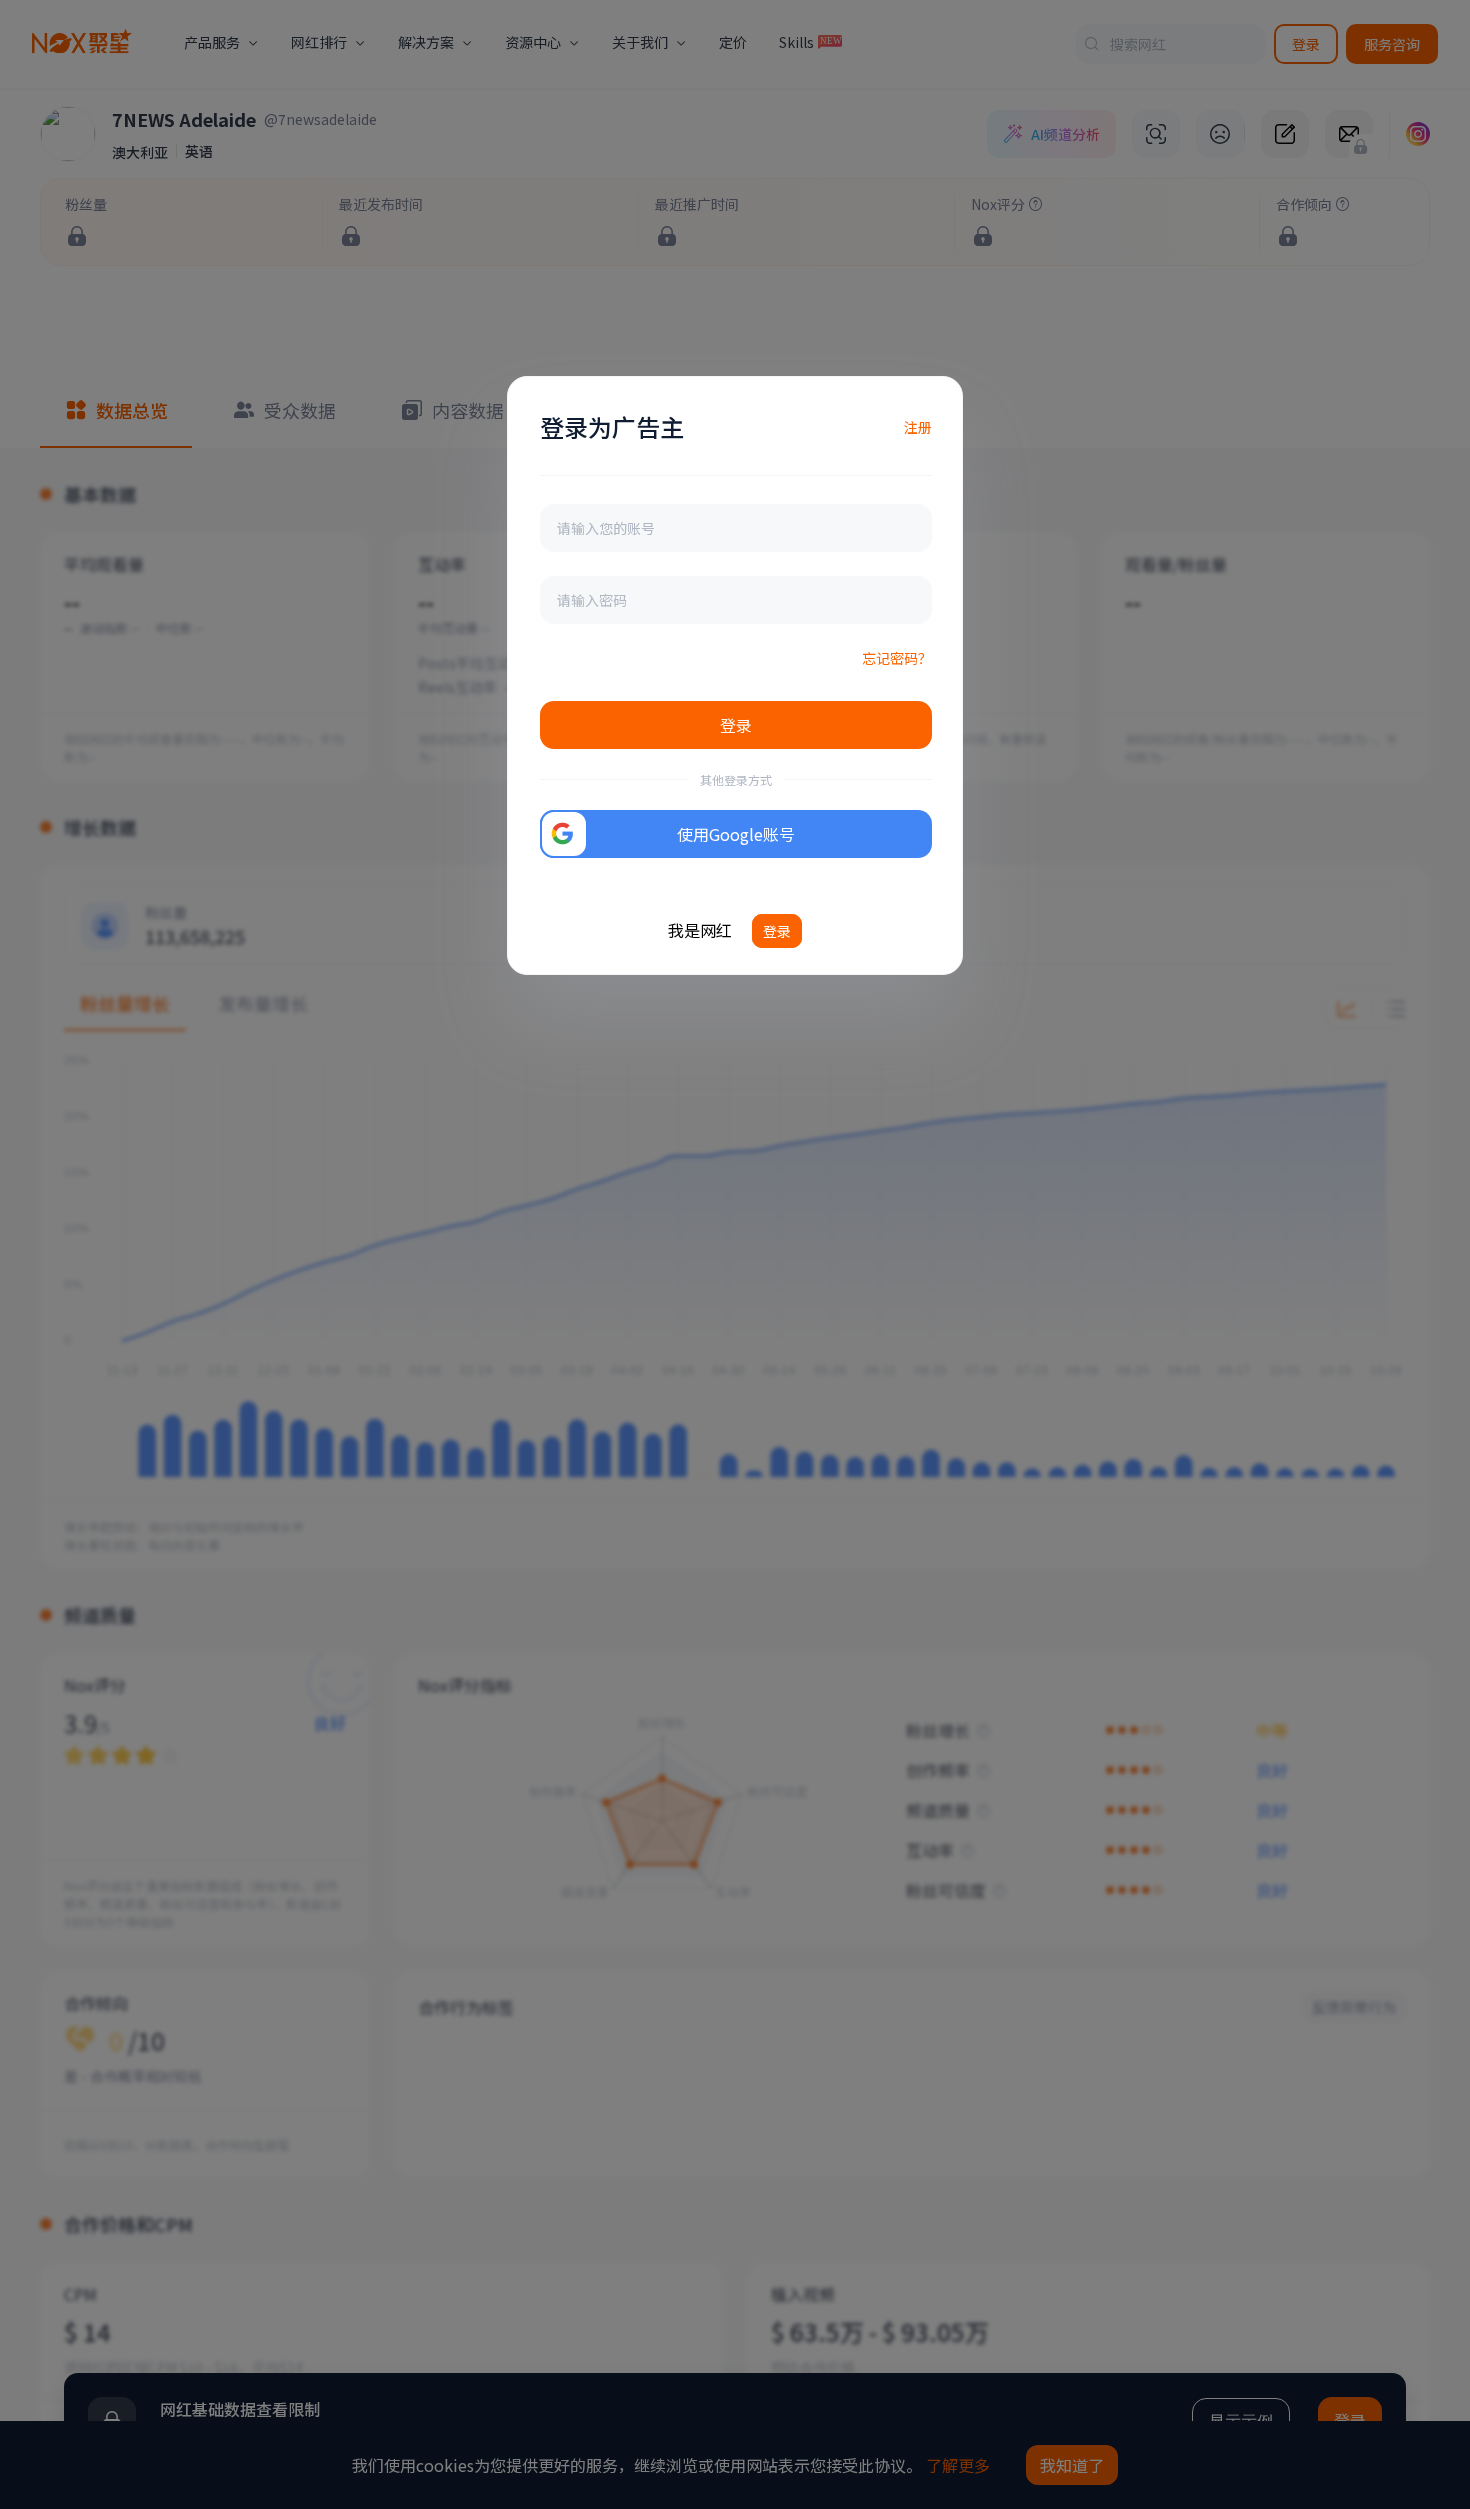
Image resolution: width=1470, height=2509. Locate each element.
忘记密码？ (897, 658)
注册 (918, 427)
